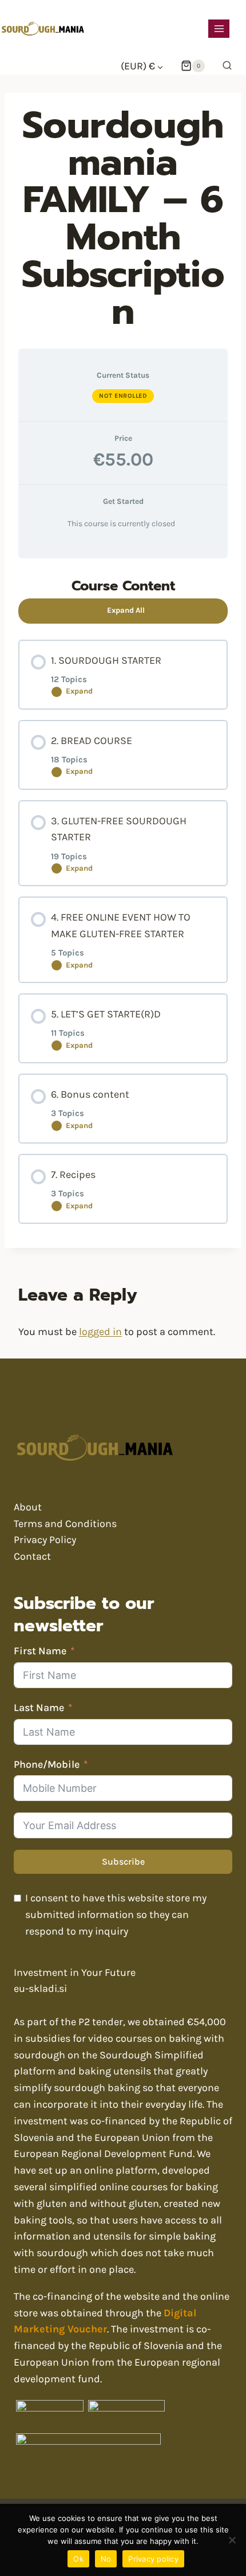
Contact (32, 1556)
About (28, 1507)
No (106, 2559)
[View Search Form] (224, 66)
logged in (100, 1332)
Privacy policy (153, 2559)
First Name (40, 1651)
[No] (232, 2540)
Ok (78, 2559)
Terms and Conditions (65, 1524)
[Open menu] (219, 28)
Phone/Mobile (47, 1764)
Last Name (39, 1708)
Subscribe (123, 1861)
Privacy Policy (45, 1540)
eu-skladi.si (40, 1988)
